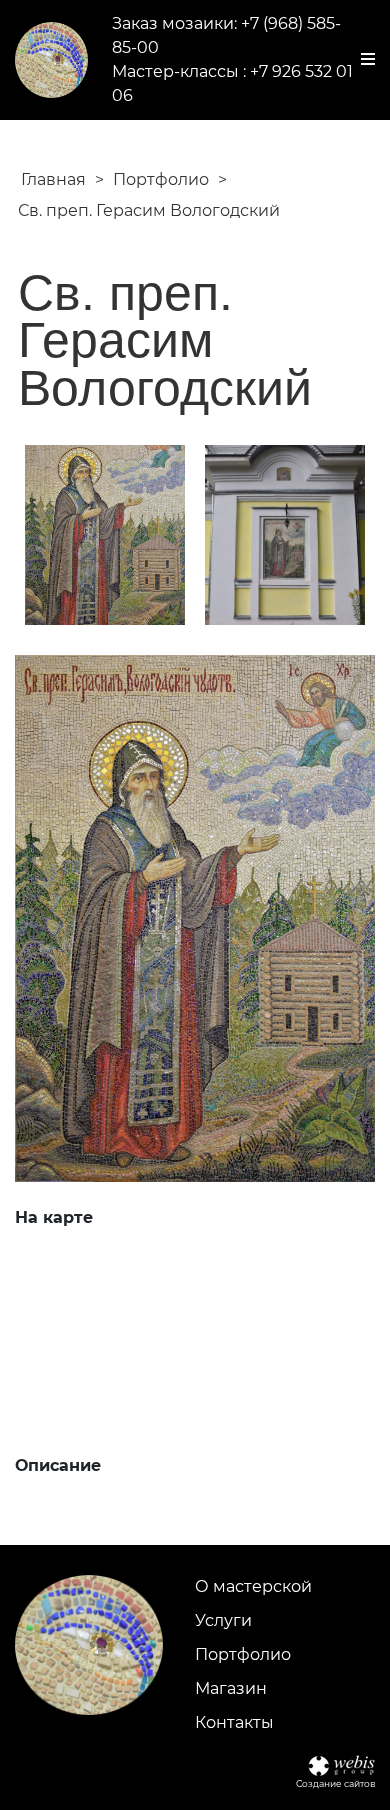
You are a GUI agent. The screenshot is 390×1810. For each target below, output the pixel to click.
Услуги (223, 1620)
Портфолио (161, 179)
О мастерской (253, 1586)
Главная (53, 179)
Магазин (231, 1688)
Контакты (234, 1722)
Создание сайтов (335, 1783)
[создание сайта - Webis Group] (341, 1765)
